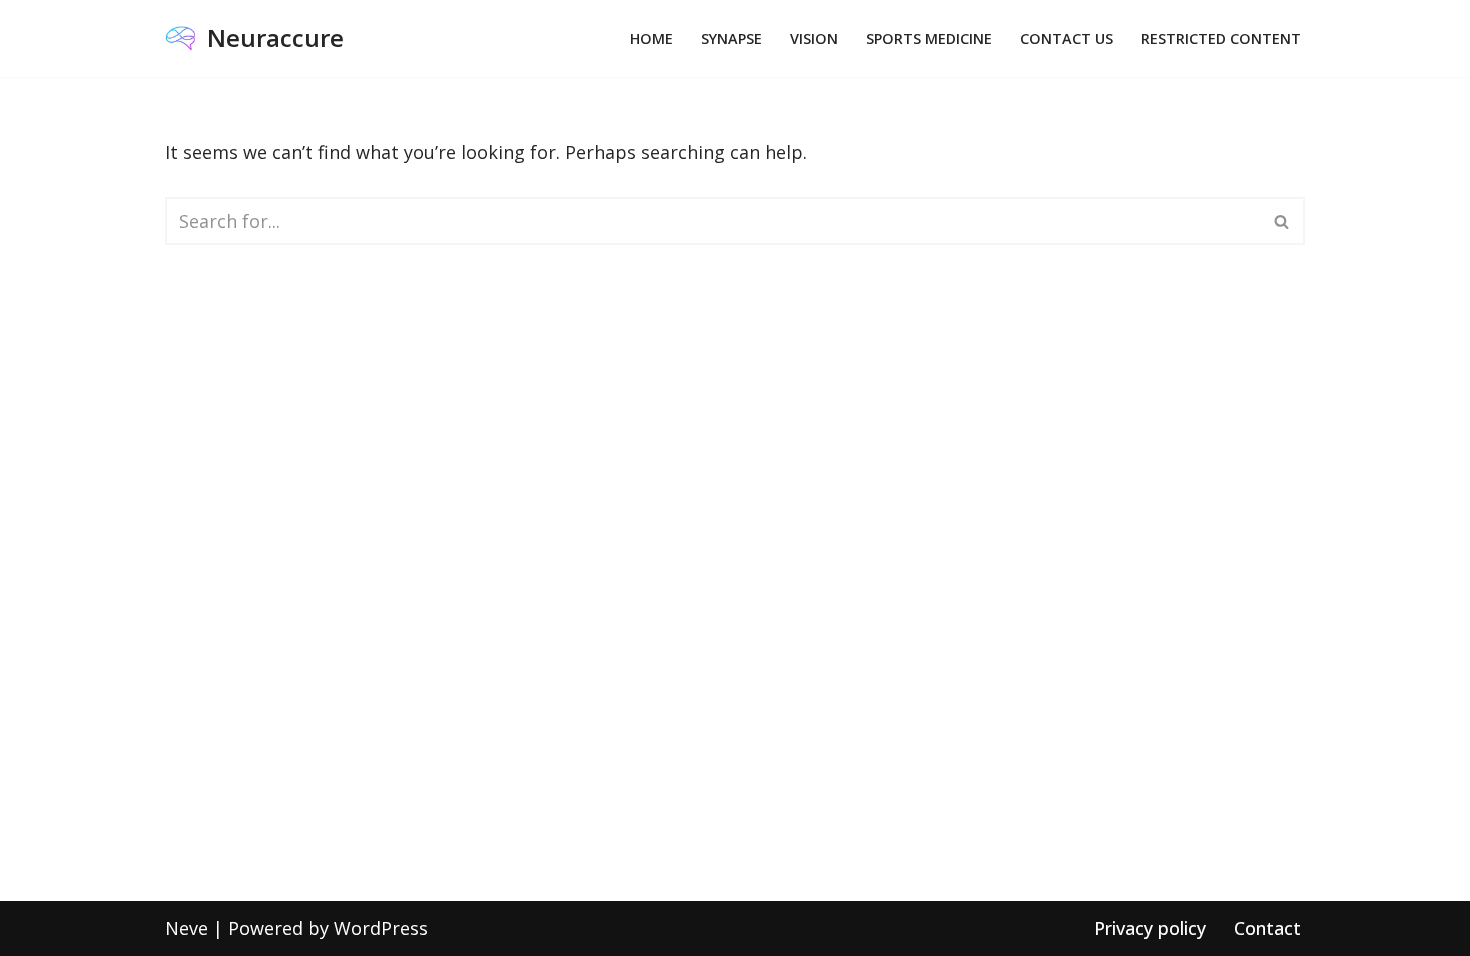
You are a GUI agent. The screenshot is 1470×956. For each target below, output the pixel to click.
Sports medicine (929, 38)
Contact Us (1066, 38)
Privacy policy (1150, 928)
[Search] (1282, 221)
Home (651, 38)
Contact (1267, 928)
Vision (814, 38)
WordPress (381, 928)
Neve (186, 928)
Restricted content (1221, 38)
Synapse (731, 38)
